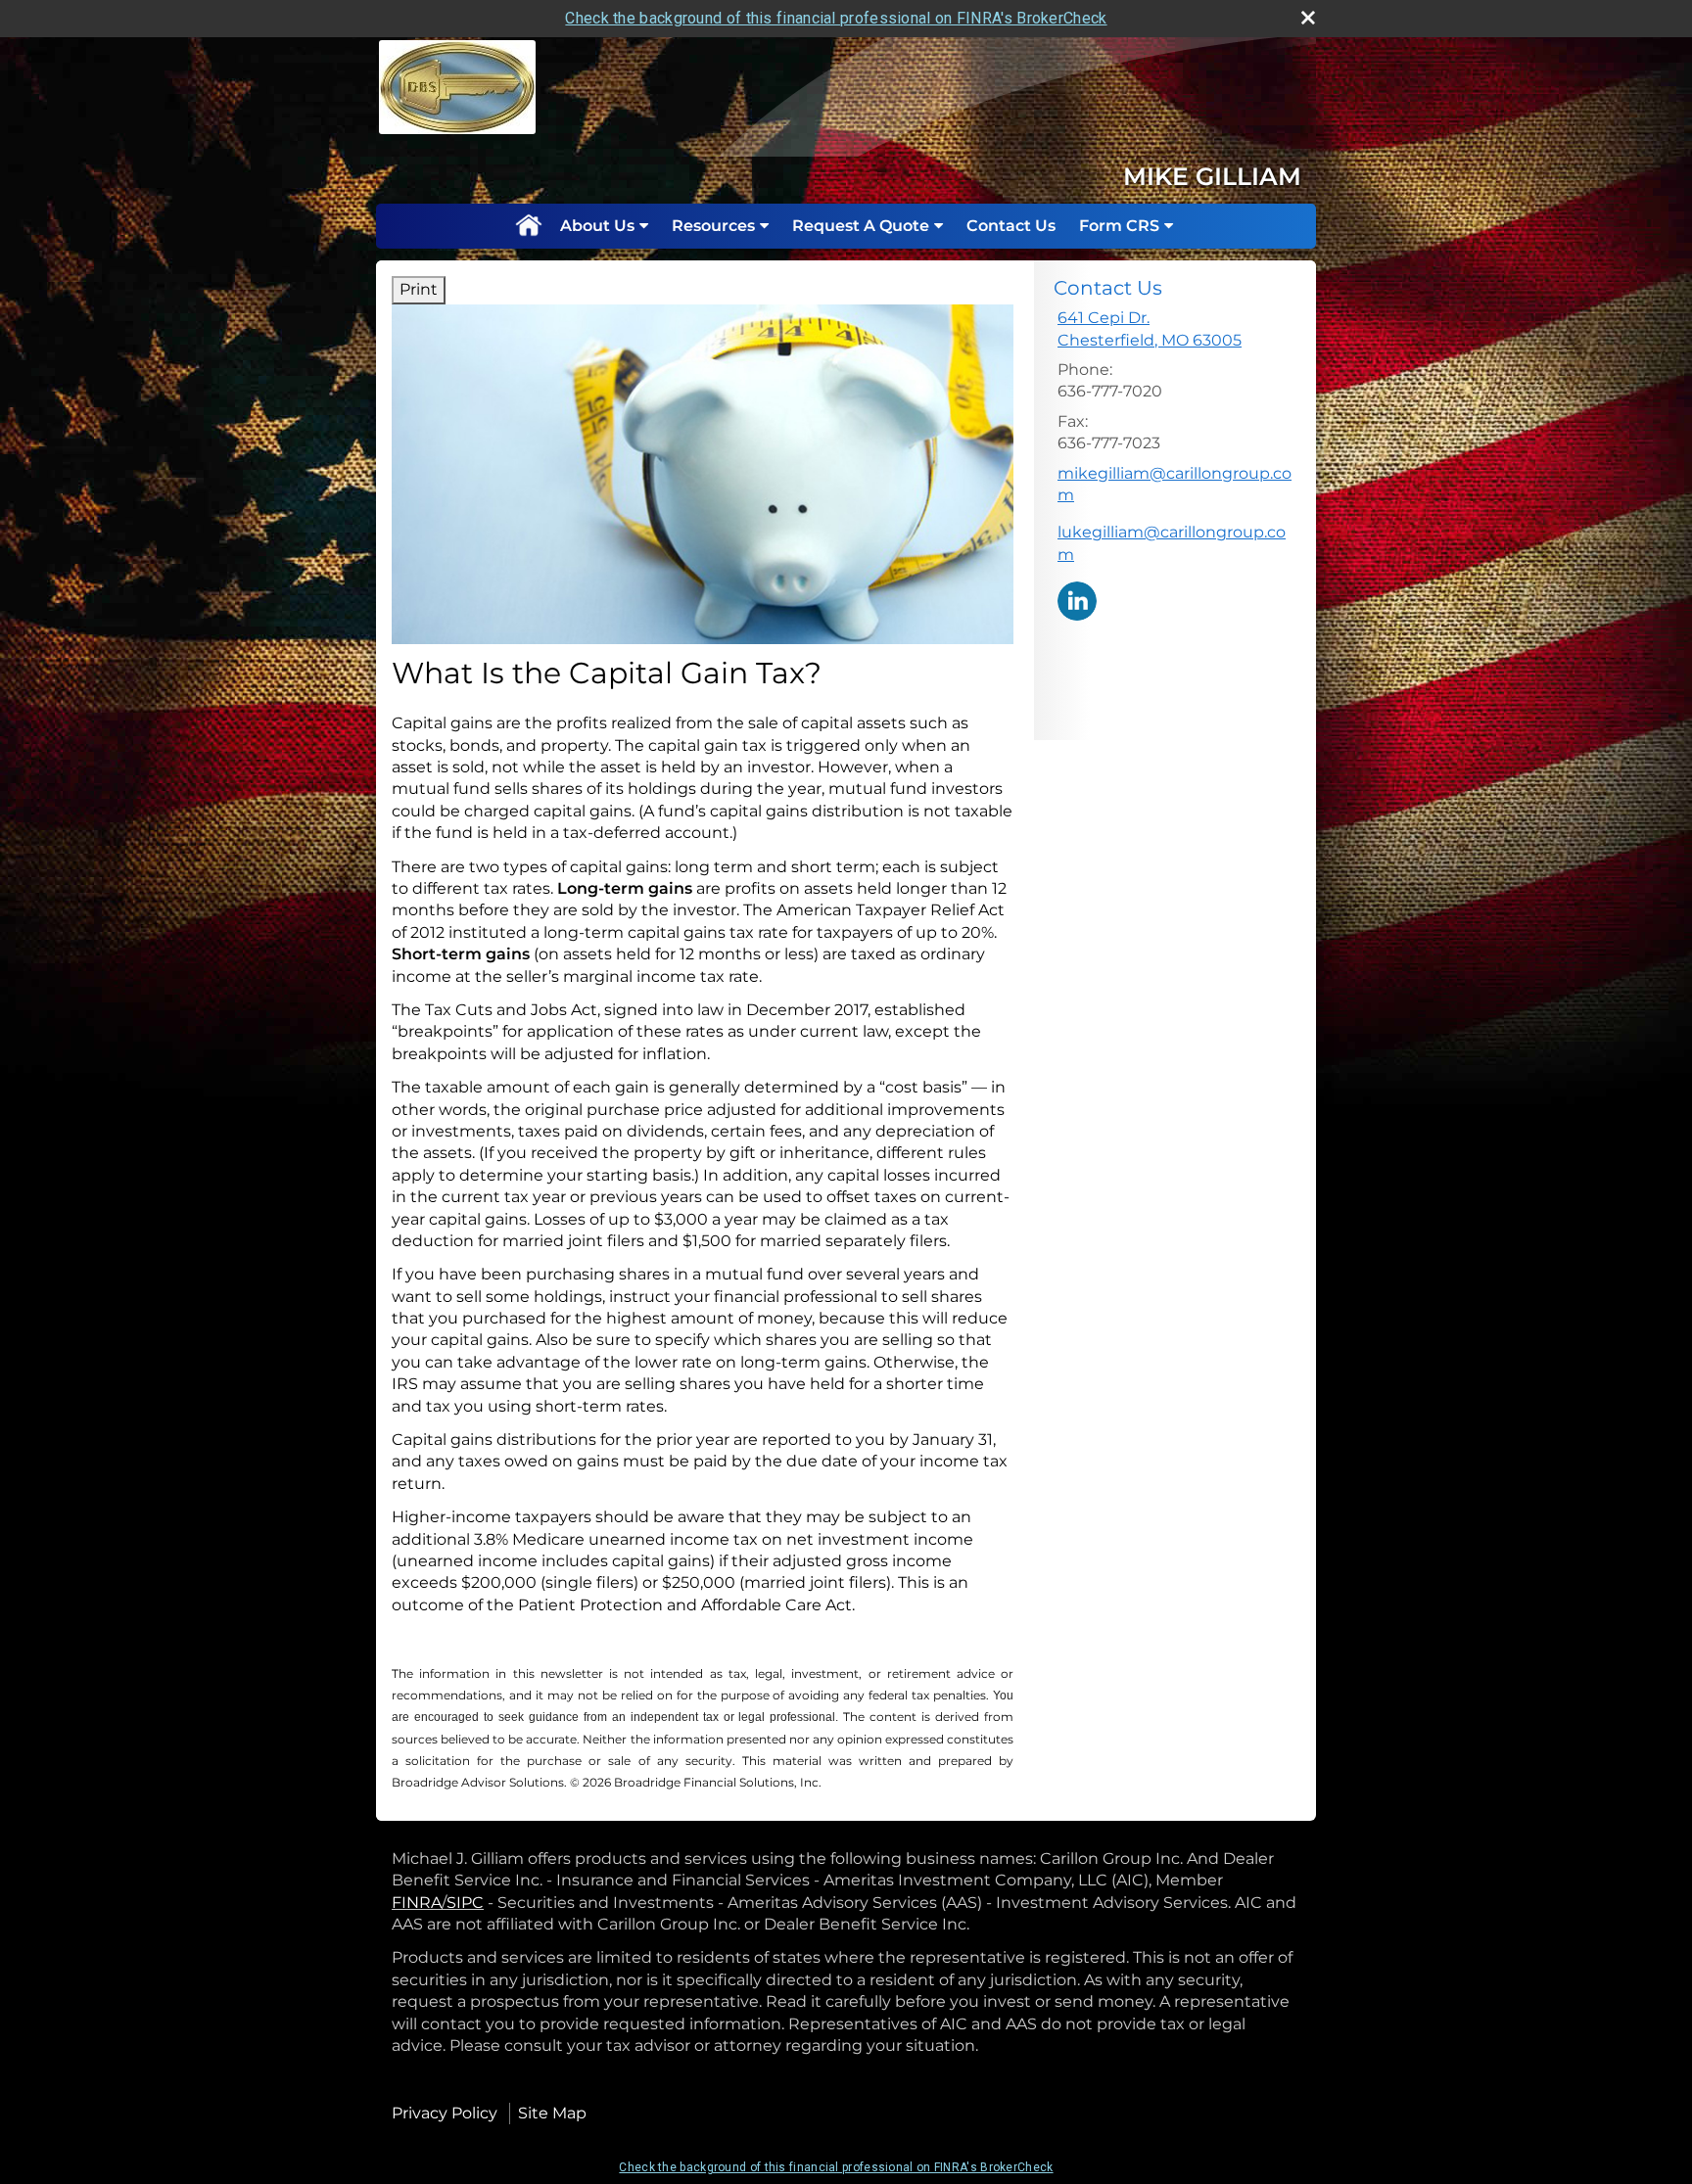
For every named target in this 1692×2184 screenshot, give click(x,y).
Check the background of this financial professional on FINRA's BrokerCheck (836, 18)
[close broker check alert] (1308, 18)
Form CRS (1119, 226)
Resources (713, 226)
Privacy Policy (445, 2113)
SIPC (465, 1903)
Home (528, 226)
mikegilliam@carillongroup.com (1175, 484)
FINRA (417, 1903)
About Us (597, 226)
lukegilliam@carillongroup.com (1172, 543)
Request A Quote (861, 226)
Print (419, 289)
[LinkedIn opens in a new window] (1077, 600)
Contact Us (1011, 226)
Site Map (552, 2113)
